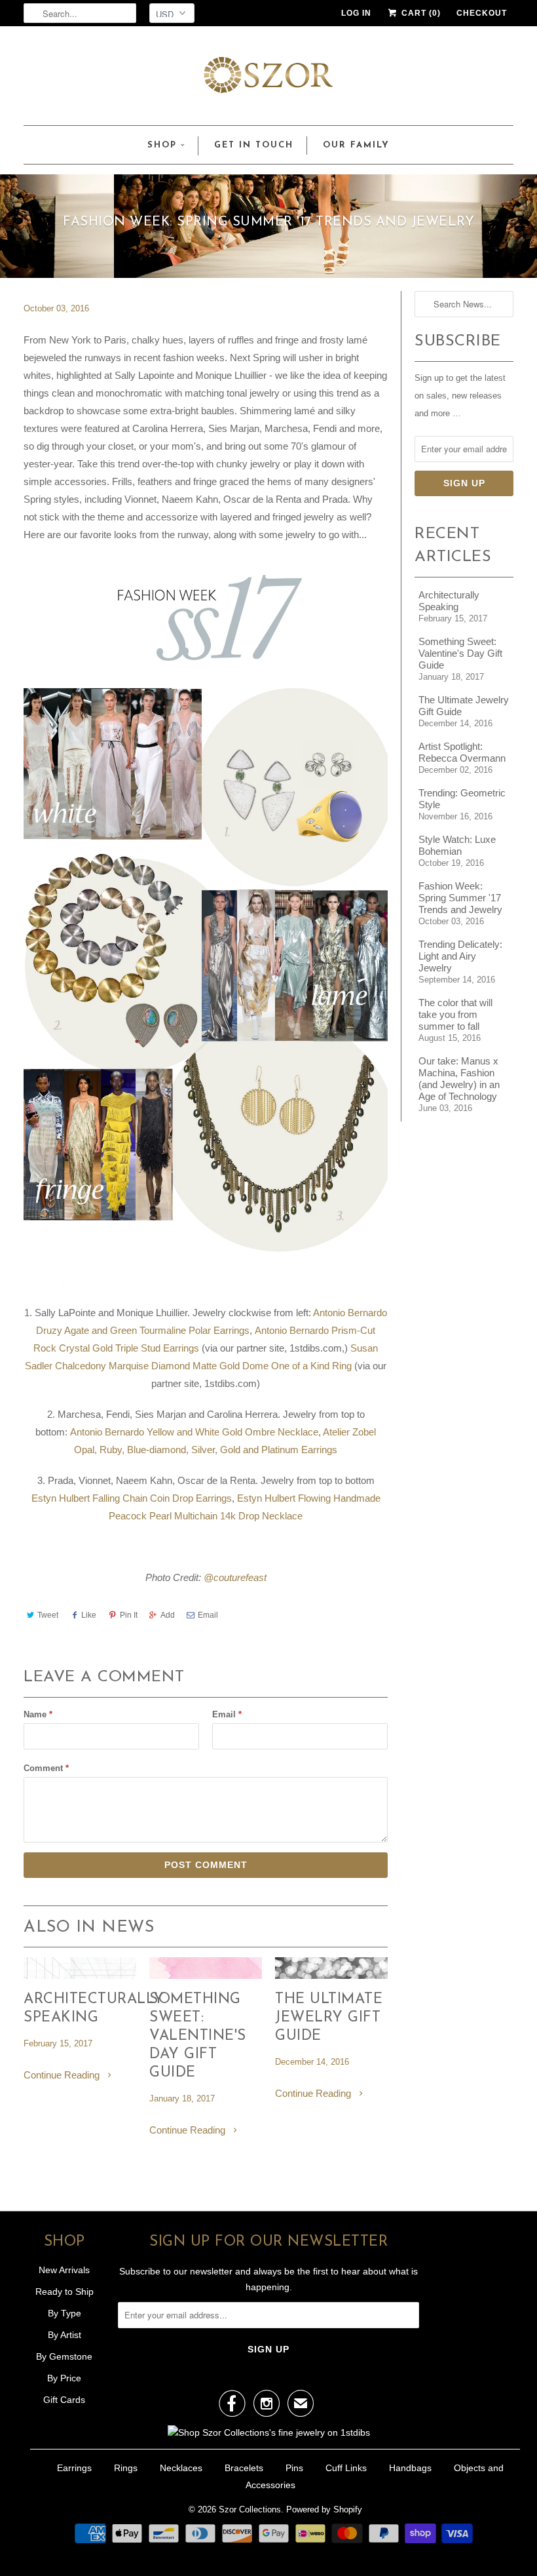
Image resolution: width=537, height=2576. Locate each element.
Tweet (48, 1615)
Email (208, 1615)
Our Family (356, 145)
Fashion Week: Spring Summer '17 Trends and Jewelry (460, 898)
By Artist (65, 2335)
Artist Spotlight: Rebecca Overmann (462, 752)
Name (38, 1714)
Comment (46, 1768)
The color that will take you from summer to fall (455, 1014)
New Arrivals (64, 2270)
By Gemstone (64, 2356)
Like (89, 1615)
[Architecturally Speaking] (80, 1975)
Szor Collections (250, 2509)
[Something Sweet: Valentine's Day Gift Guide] (206, 1975)
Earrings (74, 2468)
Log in (356, 13)
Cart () (420, 13)
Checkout (482, 13)
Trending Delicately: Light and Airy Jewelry (460, 956)
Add (168, 1615)
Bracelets (244, 2468)
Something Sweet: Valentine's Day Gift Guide (198, 2036)
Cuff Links (346, 2468)
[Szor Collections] (268, 79)
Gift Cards (64, 2400)
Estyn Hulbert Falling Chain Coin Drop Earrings (132, 1498)
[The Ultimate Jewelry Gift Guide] (331, 1975)
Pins (294, 2468)
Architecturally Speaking (80, 2009)
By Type (65, 2313)
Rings (126, 2468)
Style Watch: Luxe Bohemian (457, 845)
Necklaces (181, 2468)
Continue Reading (63, 2075)
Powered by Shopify (324, 2509)
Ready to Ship (65, 2292)
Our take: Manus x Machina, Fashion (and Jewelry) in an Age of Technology (459, 1079)
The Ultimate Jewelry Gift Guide (329, 2018)
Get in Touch (254, 145)
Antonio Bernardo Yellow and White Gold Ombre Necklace (194, 1432)
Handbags (410, 2468)
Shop (162, 145)
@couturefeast (235, 1577)
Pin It (129, 1615)
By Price (64, 2378)
